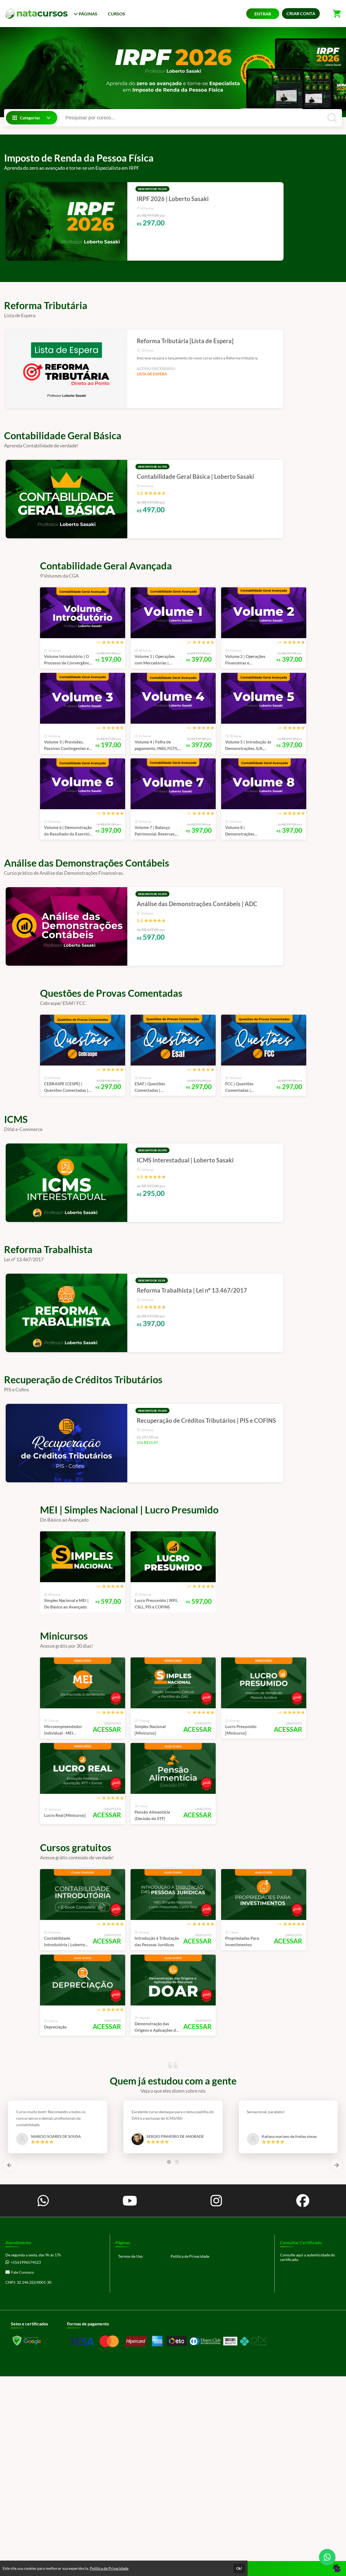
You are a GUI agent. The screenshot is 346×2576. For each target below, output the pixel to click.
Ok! (239, 2568)
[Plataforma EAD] (337, 2569)
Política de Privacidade (190, 2256)
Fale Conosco (22, 2272)
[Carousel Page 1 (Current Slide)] (169, 2162)
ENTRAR (263, 14)
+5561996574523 (26, 2262)
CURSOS (117, 14)
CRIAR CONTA (301, 13)
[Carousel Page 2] (177, 2162)
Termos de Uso (130, 2256)
